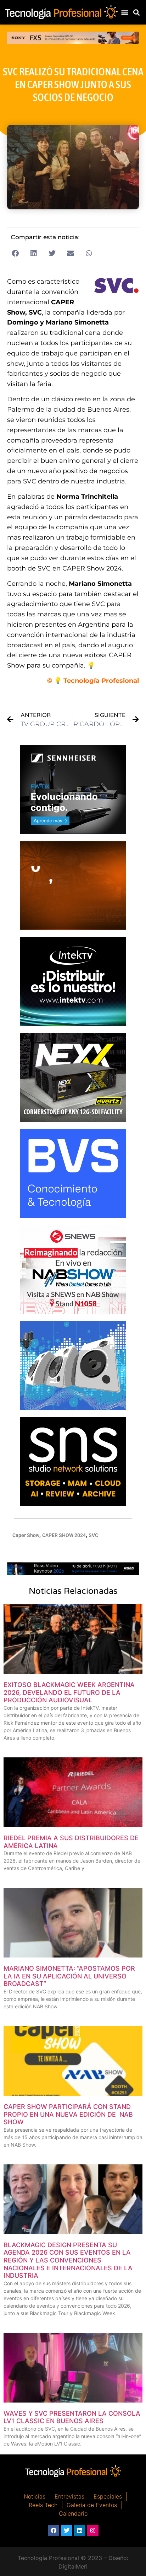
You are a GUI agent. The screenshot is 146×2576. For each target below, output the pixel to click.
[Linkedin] (80, 2531)
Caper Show (26, 1535)
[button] (125, 12)
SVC (93, 1535)
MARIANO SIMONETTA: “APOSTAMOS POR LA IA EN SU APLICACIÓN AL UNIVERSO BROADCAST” (69, 1976)
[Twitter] (67, 2531)
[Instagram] (93, 2531)
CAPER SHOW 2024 (64, 1535)
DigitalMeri (73, 2566)
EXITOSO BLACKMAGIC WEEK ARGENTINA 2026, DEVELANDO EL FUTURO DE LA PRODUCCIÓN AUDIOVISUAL (69, 1692)
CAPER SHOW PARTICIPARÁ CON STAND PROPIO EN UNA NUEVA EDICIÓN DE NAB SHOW (68, 2114)
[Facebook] (54, 2531)
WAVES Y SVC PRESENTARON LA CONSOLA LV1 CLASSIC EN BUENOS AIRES (72, 2417)
